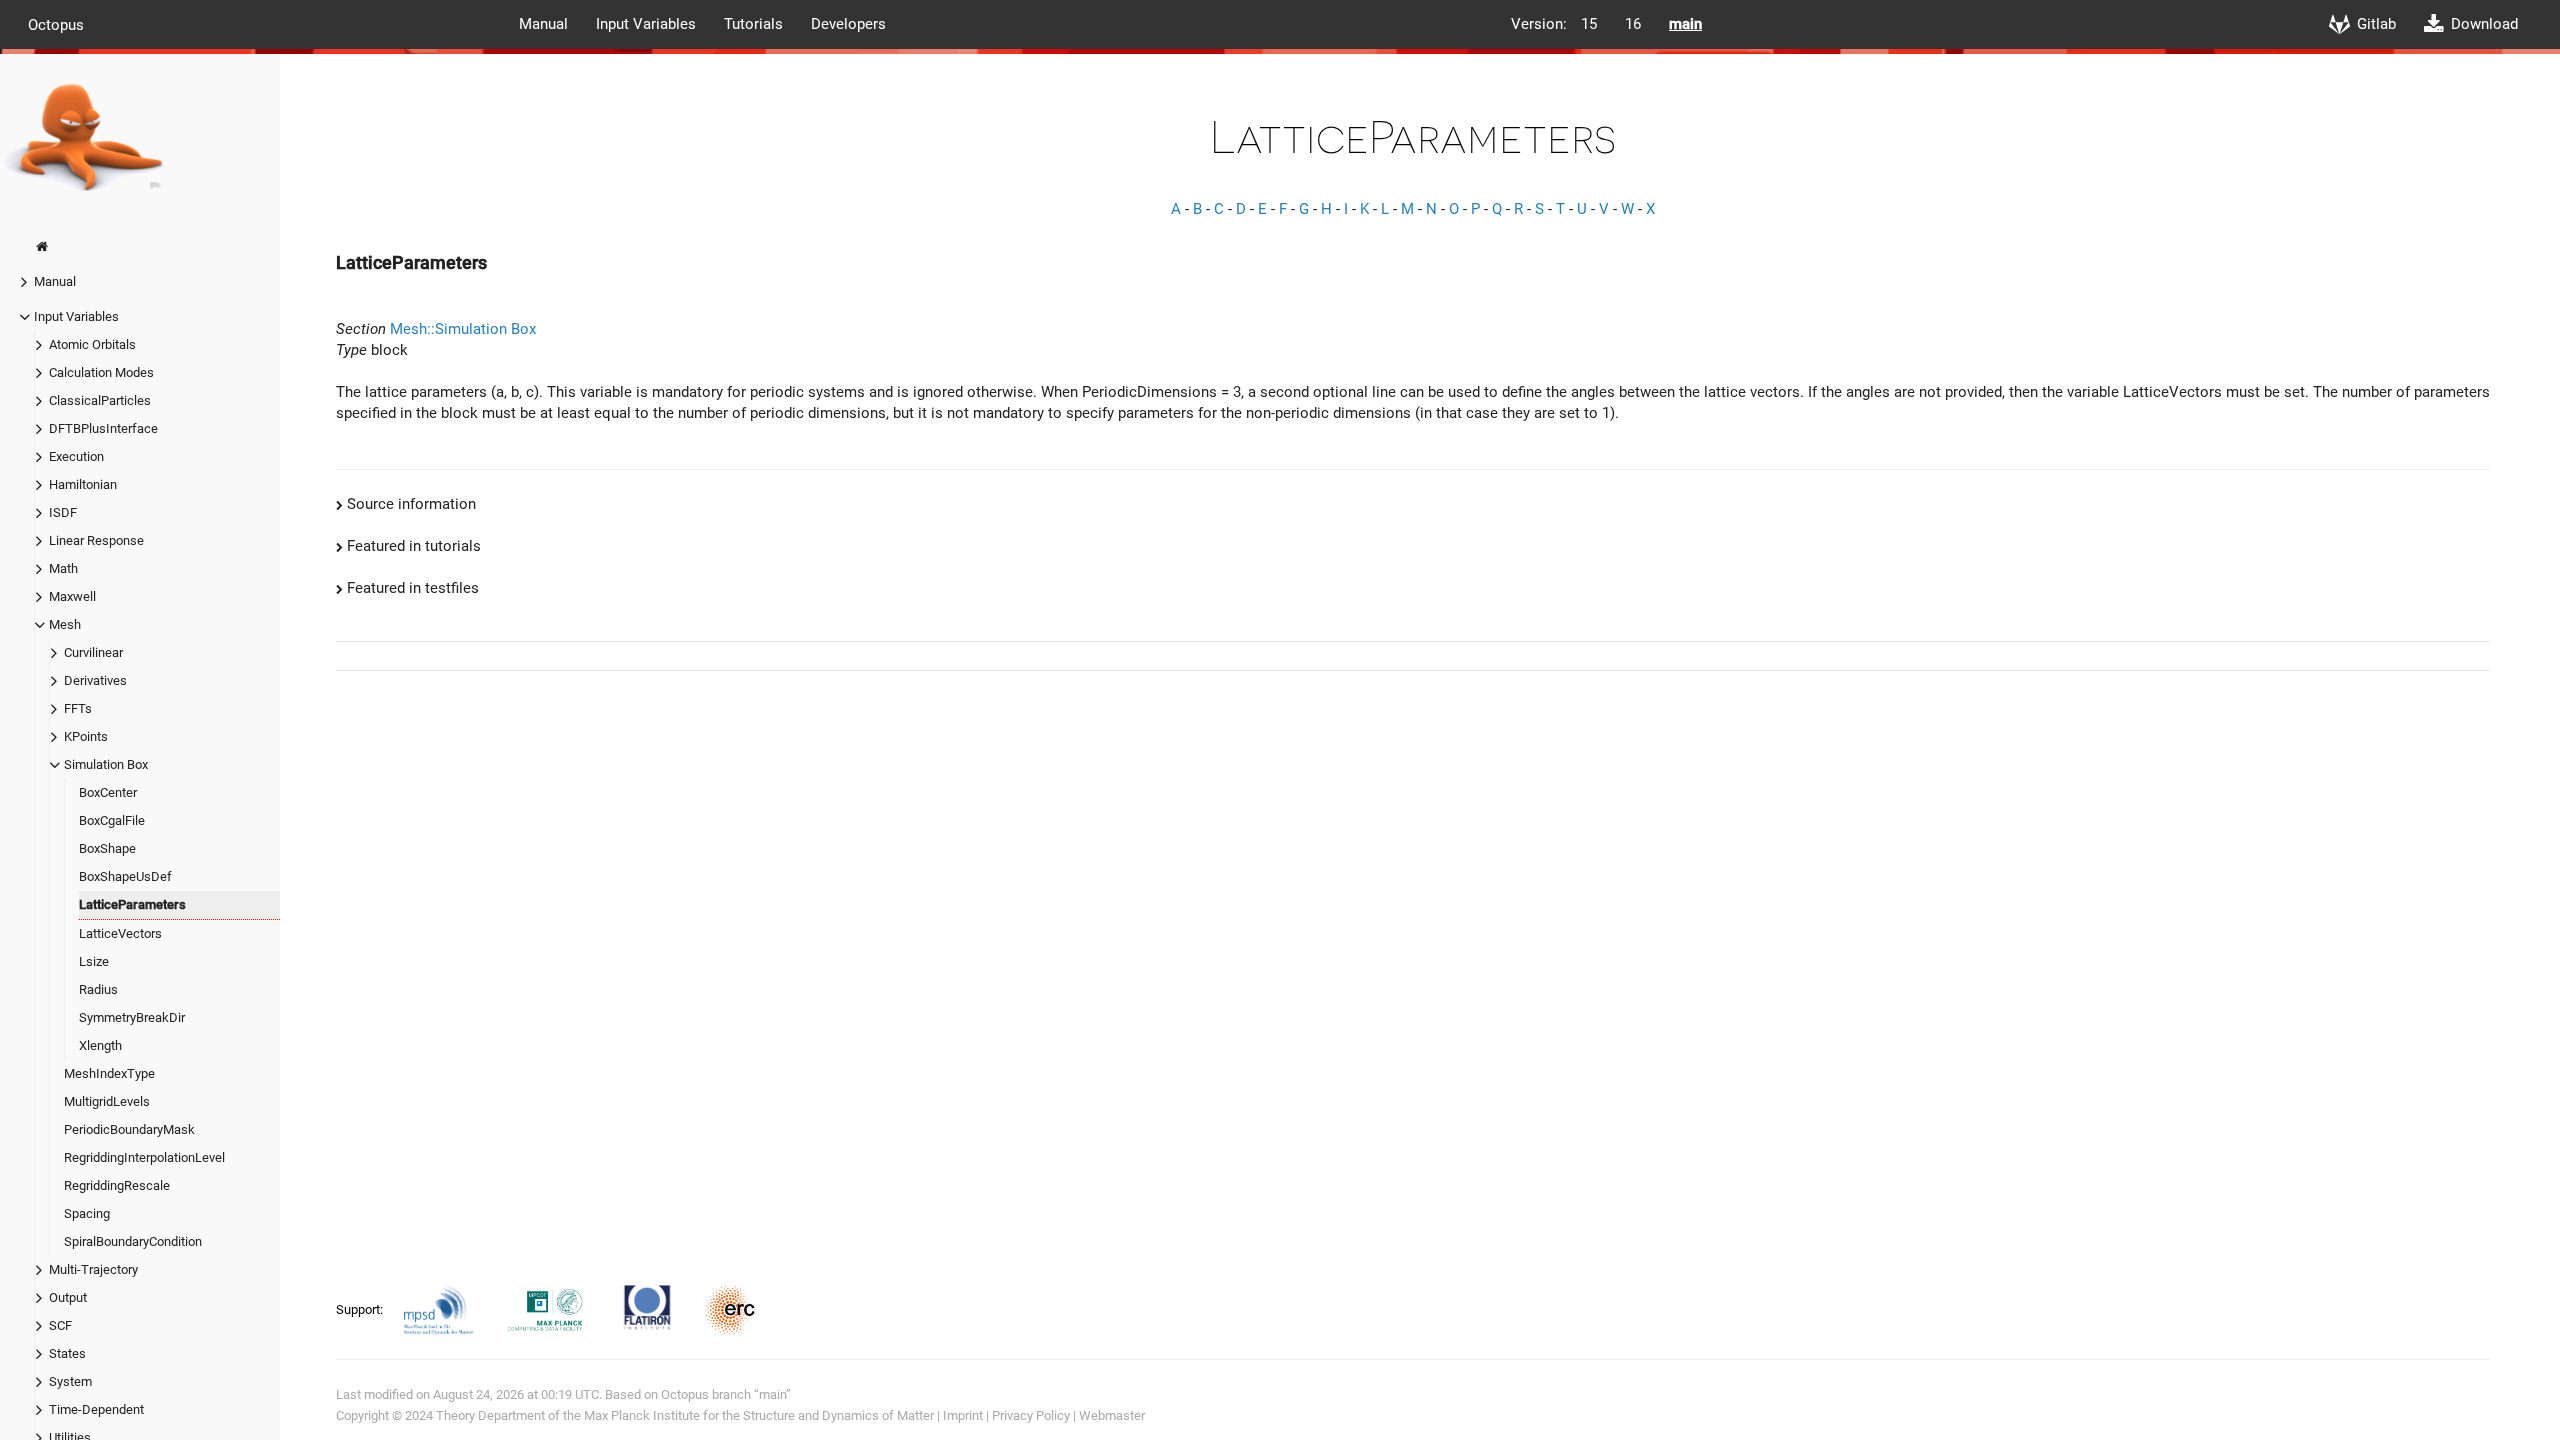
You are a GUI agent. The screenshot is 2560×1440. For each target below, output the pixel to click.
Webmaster (1112, 1415)
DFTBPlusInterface (103, 428)
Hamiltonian (83, 484)
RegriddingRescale (117, 1185)
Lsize (94, 961)
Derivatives (95, 680)
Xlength (100, 1045)
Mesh (65, 624)
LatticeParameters (132, 904)
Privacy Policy (1031, 1415)
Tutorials (753, 24)
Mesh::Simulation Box (463, 329)
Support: (361, 1309)
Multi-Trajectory (93, 1269)
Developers (848, 24)
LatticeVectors (120, 933)
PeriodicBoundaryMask (129, 1129)
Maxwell (72, 596)
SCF (60, 1325)
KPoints (86, 736)
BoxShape (107, 848)
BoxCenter (108, 792)
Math (63, 568)
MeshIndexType (109, 1073)
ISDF (63, 512)
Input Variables (646, 24)
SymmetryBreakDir (132, 1017)
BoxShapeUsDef (125, 876)
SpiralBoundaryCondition (133, 1241)
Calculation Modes (101, 372)
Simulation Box (106, 764)
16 (1633, 24)
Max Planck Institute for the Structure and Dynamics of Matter (759, 1415)
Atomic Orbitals (92, 344)
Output (68, 1297)
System (70, 1381)
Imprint (963, 1415)
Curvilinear (93, 652)
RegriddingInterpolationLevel (144, 1157)
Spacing (87, 1213)
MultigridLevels (107, 1101)
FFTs (78, 708)
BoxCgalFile (112, 820)
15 (1589, 24)
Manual (543, 24)
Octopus (56, 24)
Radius (98, 989)
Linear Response (96, 540)
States (67, 1353)
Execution (76, 456)
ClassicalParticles (100, 400)
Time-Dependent (96, 1409)
